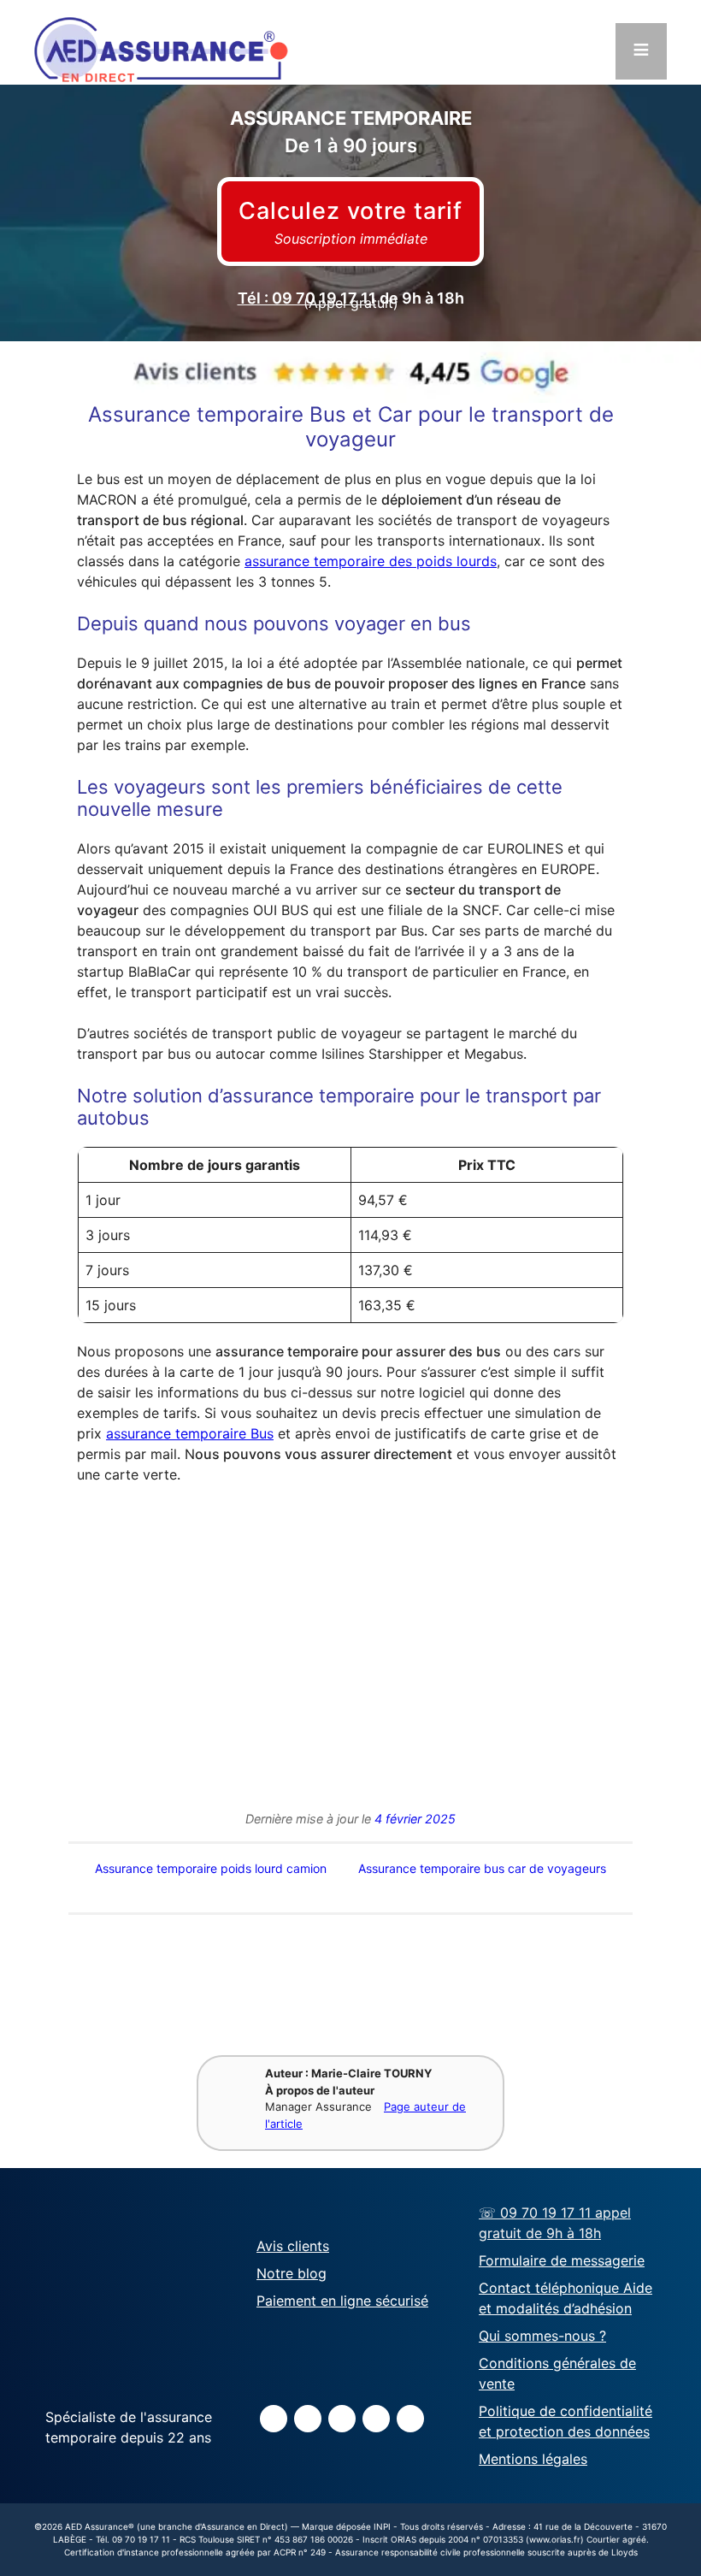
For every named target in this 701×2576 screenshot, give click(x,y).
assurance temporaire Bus (190, 1433)
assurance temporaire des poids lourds (371, 561)
